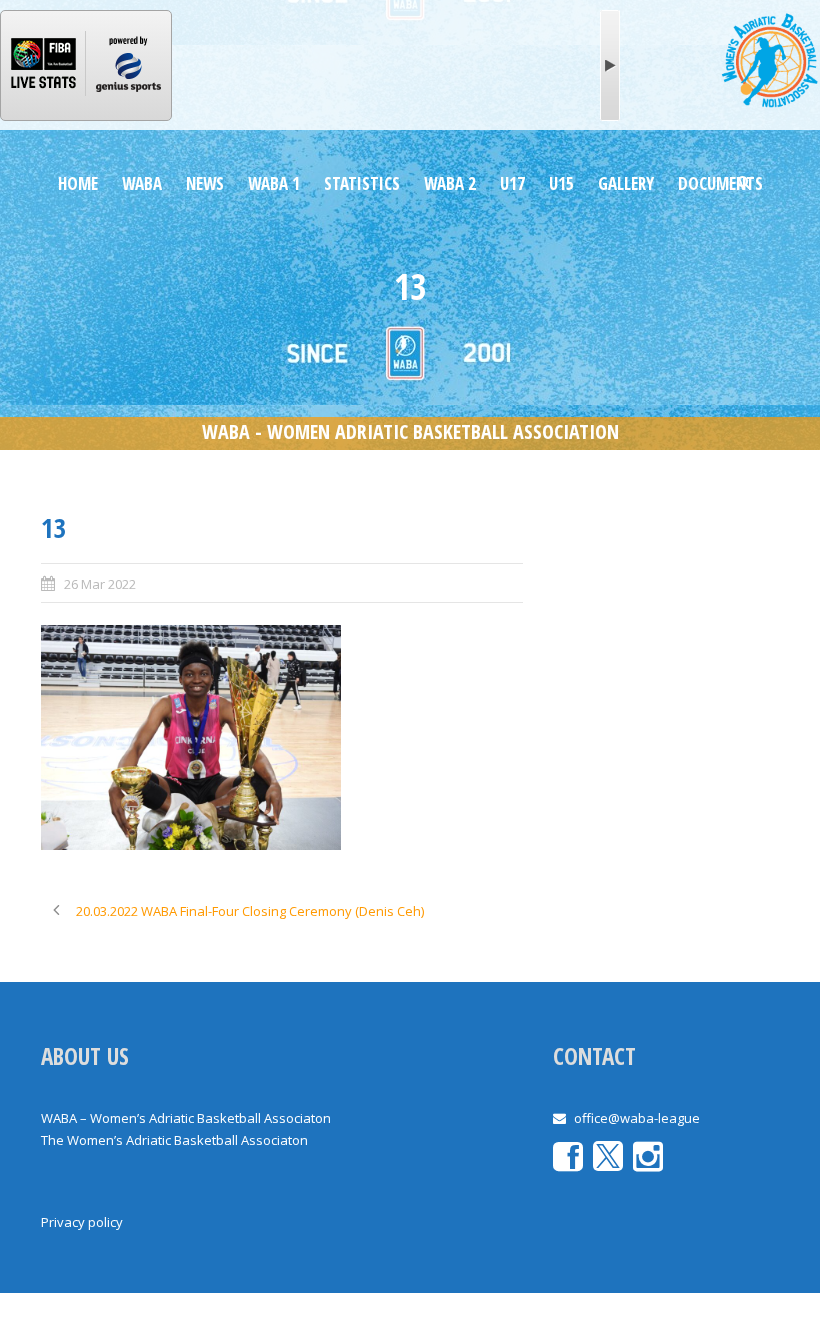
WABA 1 (274, 183)
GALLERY (626, 183)
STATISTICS (362, 183)
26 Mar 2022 (100, 584)
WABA (142, 183)
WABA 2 (450, 183)
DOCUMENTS (720, 183)
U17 (512, 183)
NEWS (205, 183)
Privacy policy (82, 1222)
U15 (561, 183)
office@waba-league (637, 1118)
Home (78, 183)
